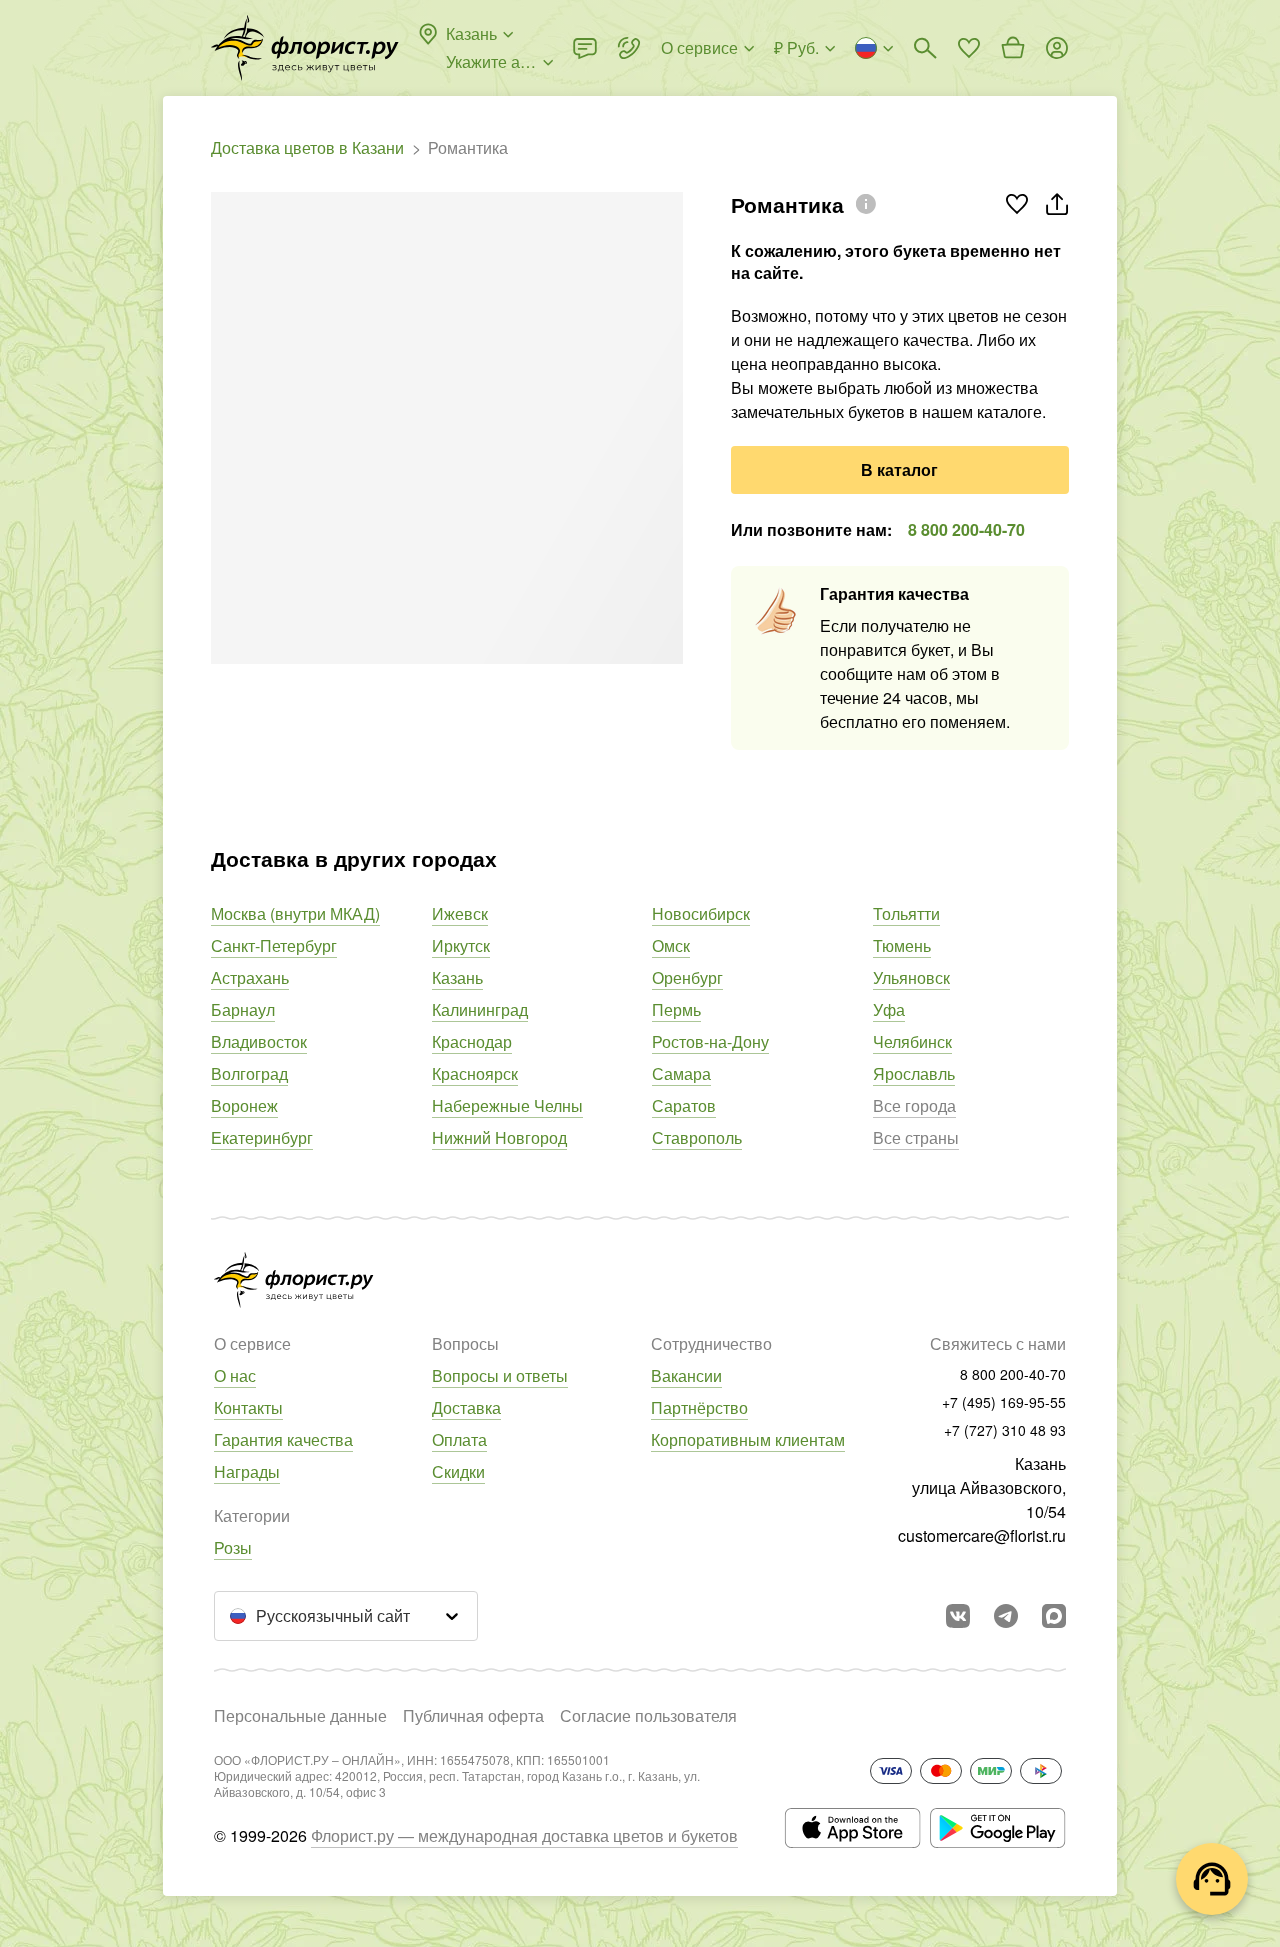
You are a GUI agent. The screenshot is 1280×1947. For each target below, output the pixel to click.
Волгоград (249, 1073)
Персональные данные (300, 1715)
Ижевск (460, 913)
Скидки (458, 1471)
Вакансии (686, 1375)
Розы (233, 1547)
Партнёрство (699, 1407)
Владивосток (259, 1041)
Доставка (466, 1407)
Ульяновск (911, 977)
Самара (681, 1073)
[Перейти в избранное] (969, 48)
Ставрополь (697, 1137)
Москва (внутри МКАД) (295, 913)
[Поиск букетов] (925, 48)
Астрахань (250, 977)
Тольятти (906, 913)
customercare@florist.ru (982, 1535)
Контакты (248, 1407)
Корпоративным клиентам (748, 1439)
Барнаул (243, 1009)
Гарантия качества (283, 1439)
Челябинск (912, 1041)
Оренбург (687, 977)
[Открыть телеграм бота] (1006, 1616)
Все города (914, 1105)
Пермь (676, 1009)
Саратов (684, 1105)
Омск (671, 945)
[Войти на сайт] (1057, 48)
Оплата (459, 1439)
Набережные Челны (507, 1105)
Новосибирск (701, 913)
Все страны (916, 1137)
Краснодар (472, 1041)
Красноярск (475, 1073)
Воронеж (244, 1105)
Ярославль (914, 1073)
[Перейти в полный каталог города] (305, 48)
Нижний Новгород (499, 1137)
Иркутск (461, 945)
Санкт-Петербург (274, 945)
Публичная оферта (473, 1715)
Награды (247, 1471)
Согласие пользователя (648, 1715)
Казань (457, 977)
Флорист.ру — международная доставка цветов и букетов (524, 1835)
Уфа (889, 1009)
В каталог (899, 469)
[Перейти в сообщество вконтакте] (958, 1616)
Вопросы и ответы (500, 1375)
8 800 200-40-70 (966, 529)
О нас (235, 1375)
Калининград (480, 1009)
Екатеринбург (262, 1137)
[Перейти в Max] (1054, 1616)
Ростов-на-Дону (710, 1041)
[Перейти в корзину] (1013, 48)
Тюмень (902, 945)
